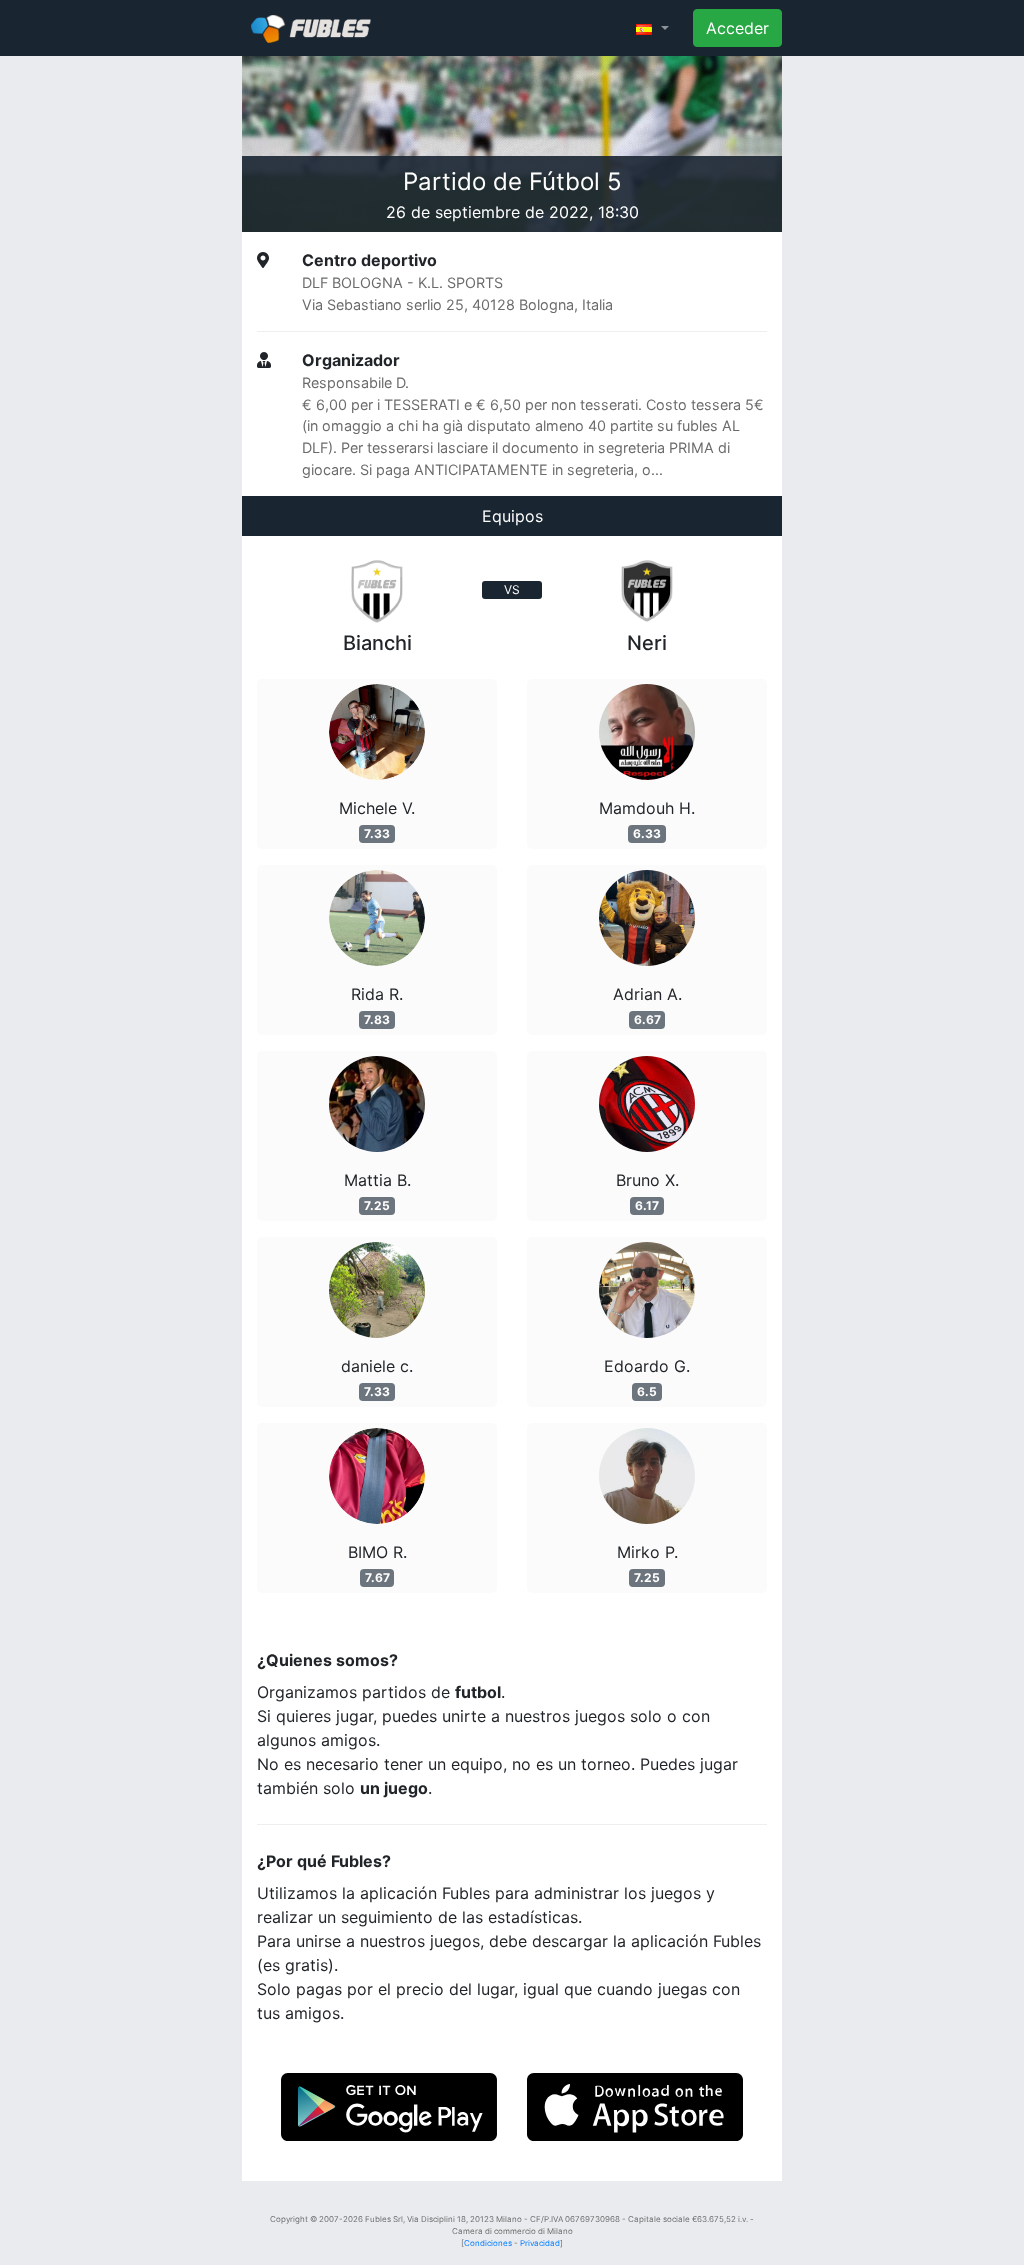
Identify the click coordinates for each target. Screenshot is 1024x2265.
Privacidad (540, 2243)
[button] (652, 28)
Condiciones (488, 2243)
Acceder (737, 28)
